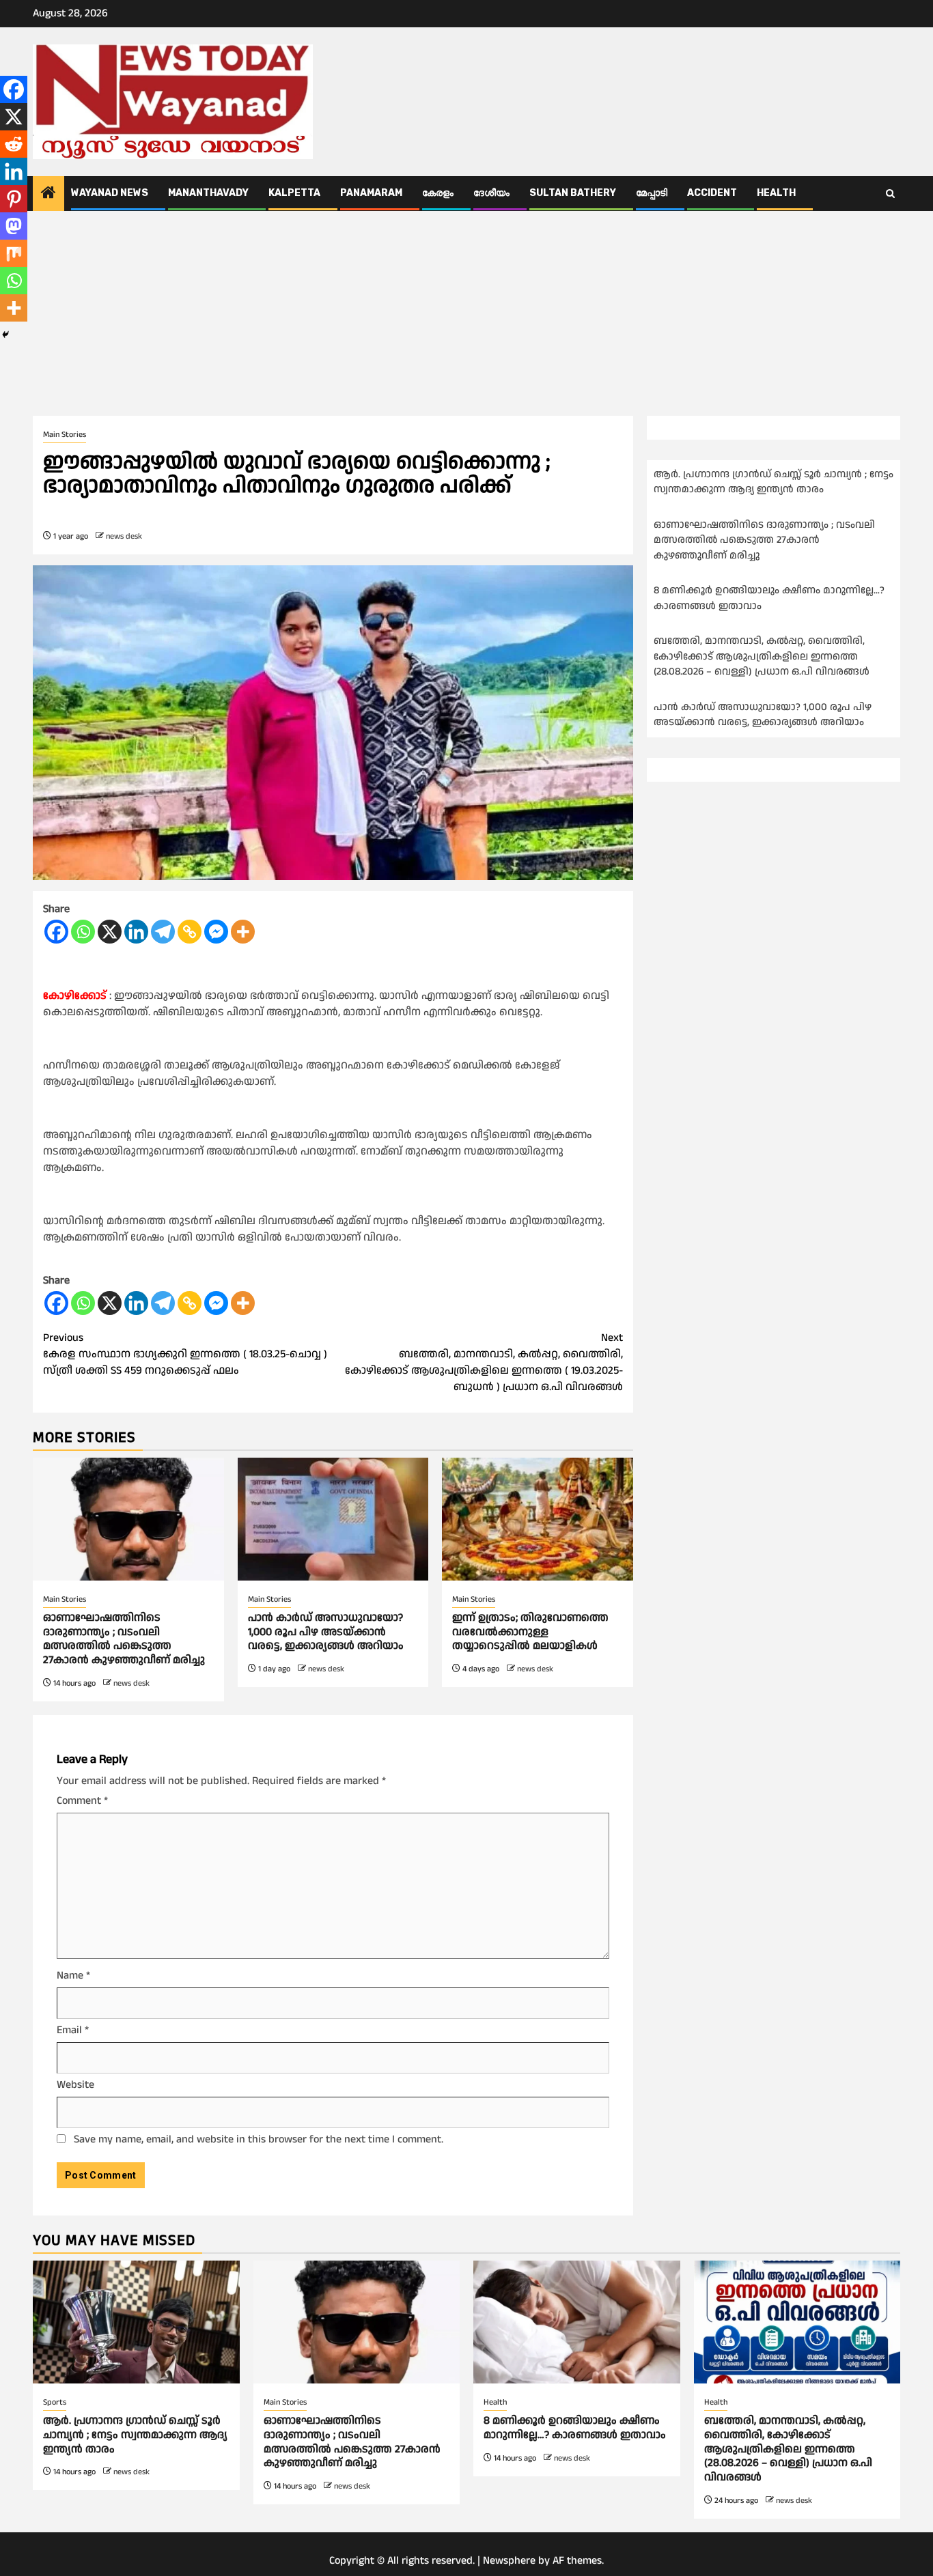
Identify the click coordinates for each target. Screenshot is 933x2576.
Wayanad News (110, 193)
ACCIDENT (712, 193)
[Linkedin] (136, 932)
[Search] (890, 194)
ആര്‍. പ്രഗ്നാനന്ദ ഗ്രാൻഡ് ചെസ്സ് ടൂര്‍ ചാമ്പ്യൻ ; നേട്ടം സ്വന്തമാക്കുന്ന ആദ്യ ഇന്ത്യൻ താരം (774, 482)
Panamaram (371, 193)
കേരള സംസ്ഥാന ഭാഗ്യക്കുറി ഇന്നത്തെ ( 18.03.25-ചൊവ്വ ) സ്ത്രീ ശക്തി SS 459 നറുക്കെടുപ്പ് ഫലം (185, 1354)
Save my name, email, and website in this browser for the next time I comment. (259, 2139)
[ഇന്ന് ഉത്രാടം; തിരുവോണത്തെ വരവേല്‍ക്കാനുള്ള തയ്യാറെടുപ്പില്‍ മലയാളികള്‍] (538, 1519)
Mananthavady (208, 193)
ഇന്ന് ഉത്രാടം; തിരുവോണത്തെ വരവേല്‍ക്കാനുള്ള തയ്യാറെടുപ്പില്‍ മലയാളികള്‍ (530, 1632)
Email (73, 2030)
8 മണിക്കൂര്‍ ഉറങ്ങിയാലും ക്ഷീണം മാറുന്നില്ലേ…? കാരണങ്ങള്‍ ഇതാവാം (575, 2428)
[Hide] (5, 335)
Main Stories (65, 435)
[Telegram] (163, 932)
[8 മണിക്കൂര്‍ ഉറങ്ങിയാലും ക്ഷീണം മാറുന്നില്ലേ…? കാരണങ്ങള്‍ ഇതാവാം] (577, 2322)
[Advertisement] (466, 313)
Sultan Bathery (573, 193)
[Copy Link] (190, 932)
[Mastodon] (14, 226)
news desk (124, 536)
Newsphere (509, 2561)
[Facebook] (56, 932)
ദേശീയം (491, 193)
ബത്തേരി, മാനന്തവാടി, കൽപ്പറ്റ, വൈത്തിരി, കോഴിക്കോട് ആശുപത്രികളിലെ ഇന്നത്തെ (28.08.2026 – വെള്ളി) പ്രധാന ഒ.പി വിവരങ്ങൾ (763, 657)
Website (75, 2085)
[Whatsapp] (83, 932)
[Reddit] (14, 144)
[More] (243, 932)
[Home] (48, 195)
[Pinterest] (14, 199)
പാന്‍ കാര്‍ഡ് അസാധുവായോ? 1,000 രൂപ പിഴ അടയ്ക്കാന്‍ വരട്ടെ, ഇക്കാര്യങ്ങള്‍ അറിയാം (326, 1632)
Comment (82, 1801)
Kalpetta (294, 193)
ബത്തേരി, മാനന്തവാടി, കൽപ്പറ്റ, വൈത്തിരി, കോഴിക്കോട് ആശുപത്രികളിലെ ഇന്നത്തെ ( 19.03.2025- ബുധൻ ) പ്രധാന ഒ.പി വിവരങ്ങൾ (484, 1362)
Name (73, 1976)
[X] (110, 932)
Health (776, 193)
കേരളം (438, 193)
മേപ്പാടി (652, 193)
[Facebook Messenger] (216, 932)
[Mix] (14, 253)
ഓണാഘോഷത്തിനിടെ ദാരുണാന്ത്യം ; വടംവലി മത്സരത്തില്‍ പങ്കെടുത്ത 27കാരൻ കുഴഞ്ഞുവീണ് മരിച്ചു (124, 1639)
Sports (55, 2402)
